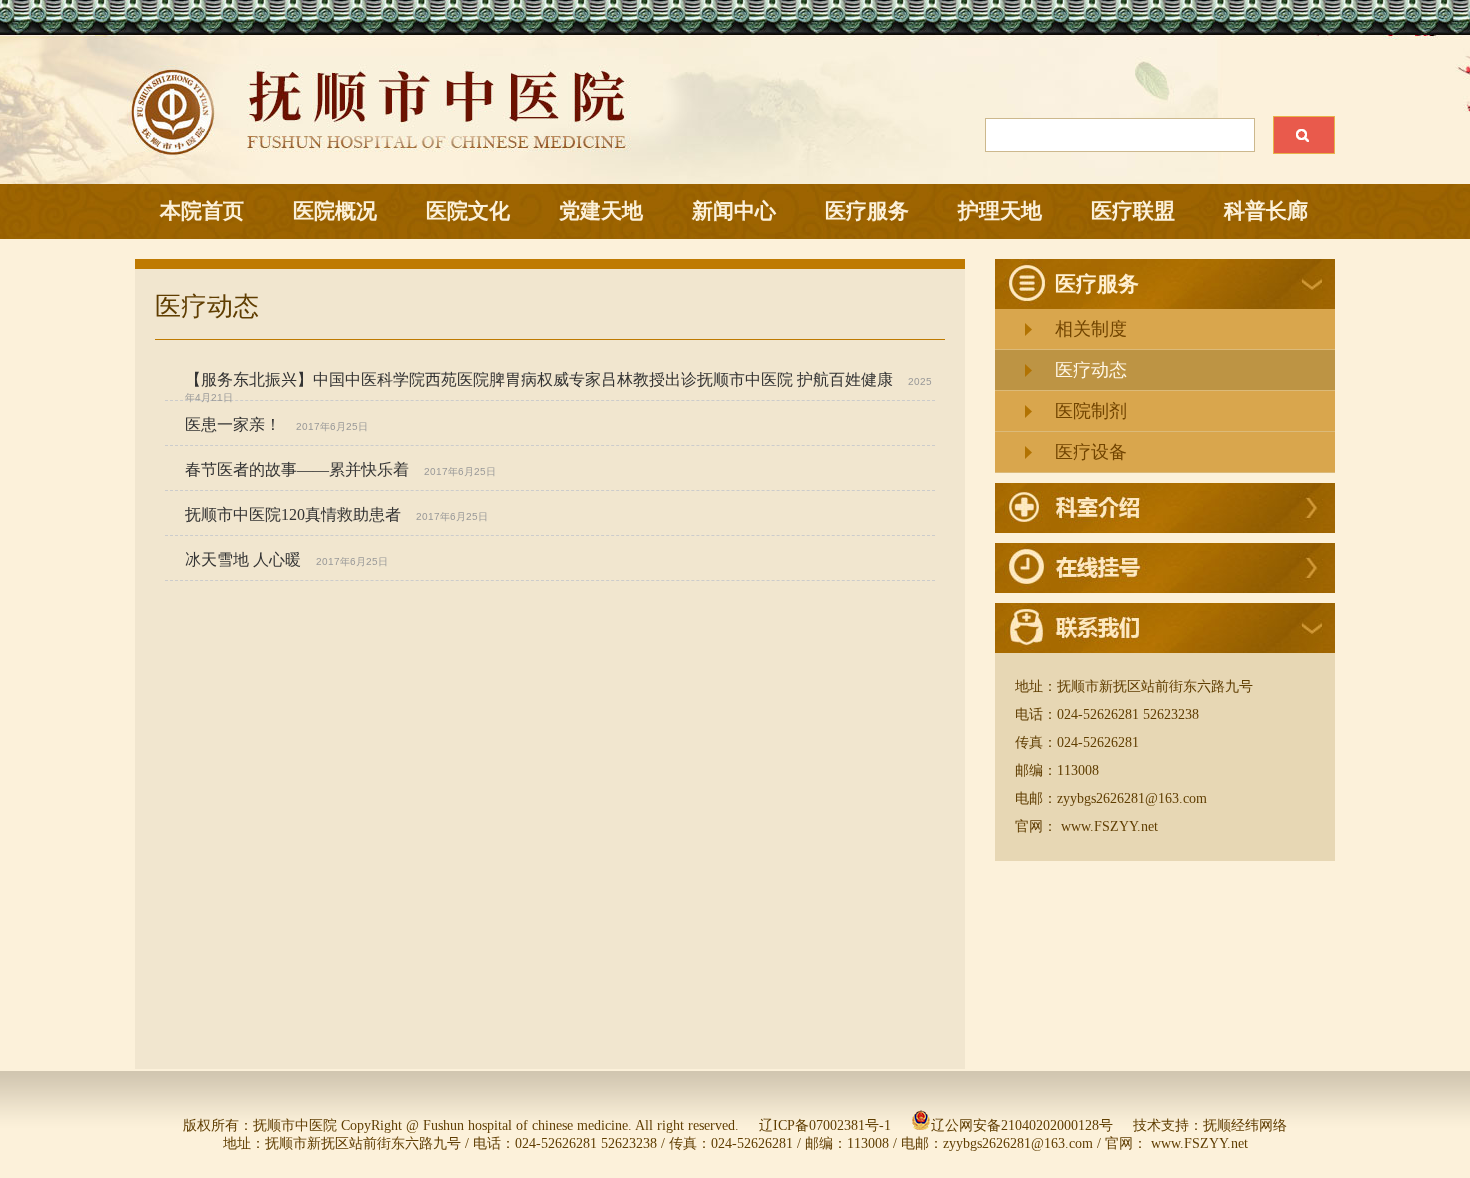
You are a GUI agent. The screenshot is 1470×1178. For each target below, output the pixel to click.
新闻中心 (734, 211)
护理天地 (1000, 211)
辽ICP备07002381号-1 (825, 1125)
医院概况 (335, 211)
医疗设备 (1091, 452)
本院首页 (202, 211)
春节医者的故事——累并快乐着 (297, 469)
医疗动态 (1091, 370)
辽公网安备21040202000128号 (1022, 1125)
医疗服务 (867, 211)
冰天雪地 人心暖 (243, 559)
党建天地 (601, 211)
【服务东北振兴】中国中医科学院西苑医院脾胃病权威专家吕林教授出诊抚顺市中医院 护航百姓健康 (539, 379)
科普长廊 (1266, 211)
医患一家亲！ (233, 424)
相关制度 (1091, 329)
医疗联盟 (1133, 211)
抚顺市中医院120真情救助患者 (293, 514)
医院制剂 (1091, 411)
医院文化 (468, 211)
